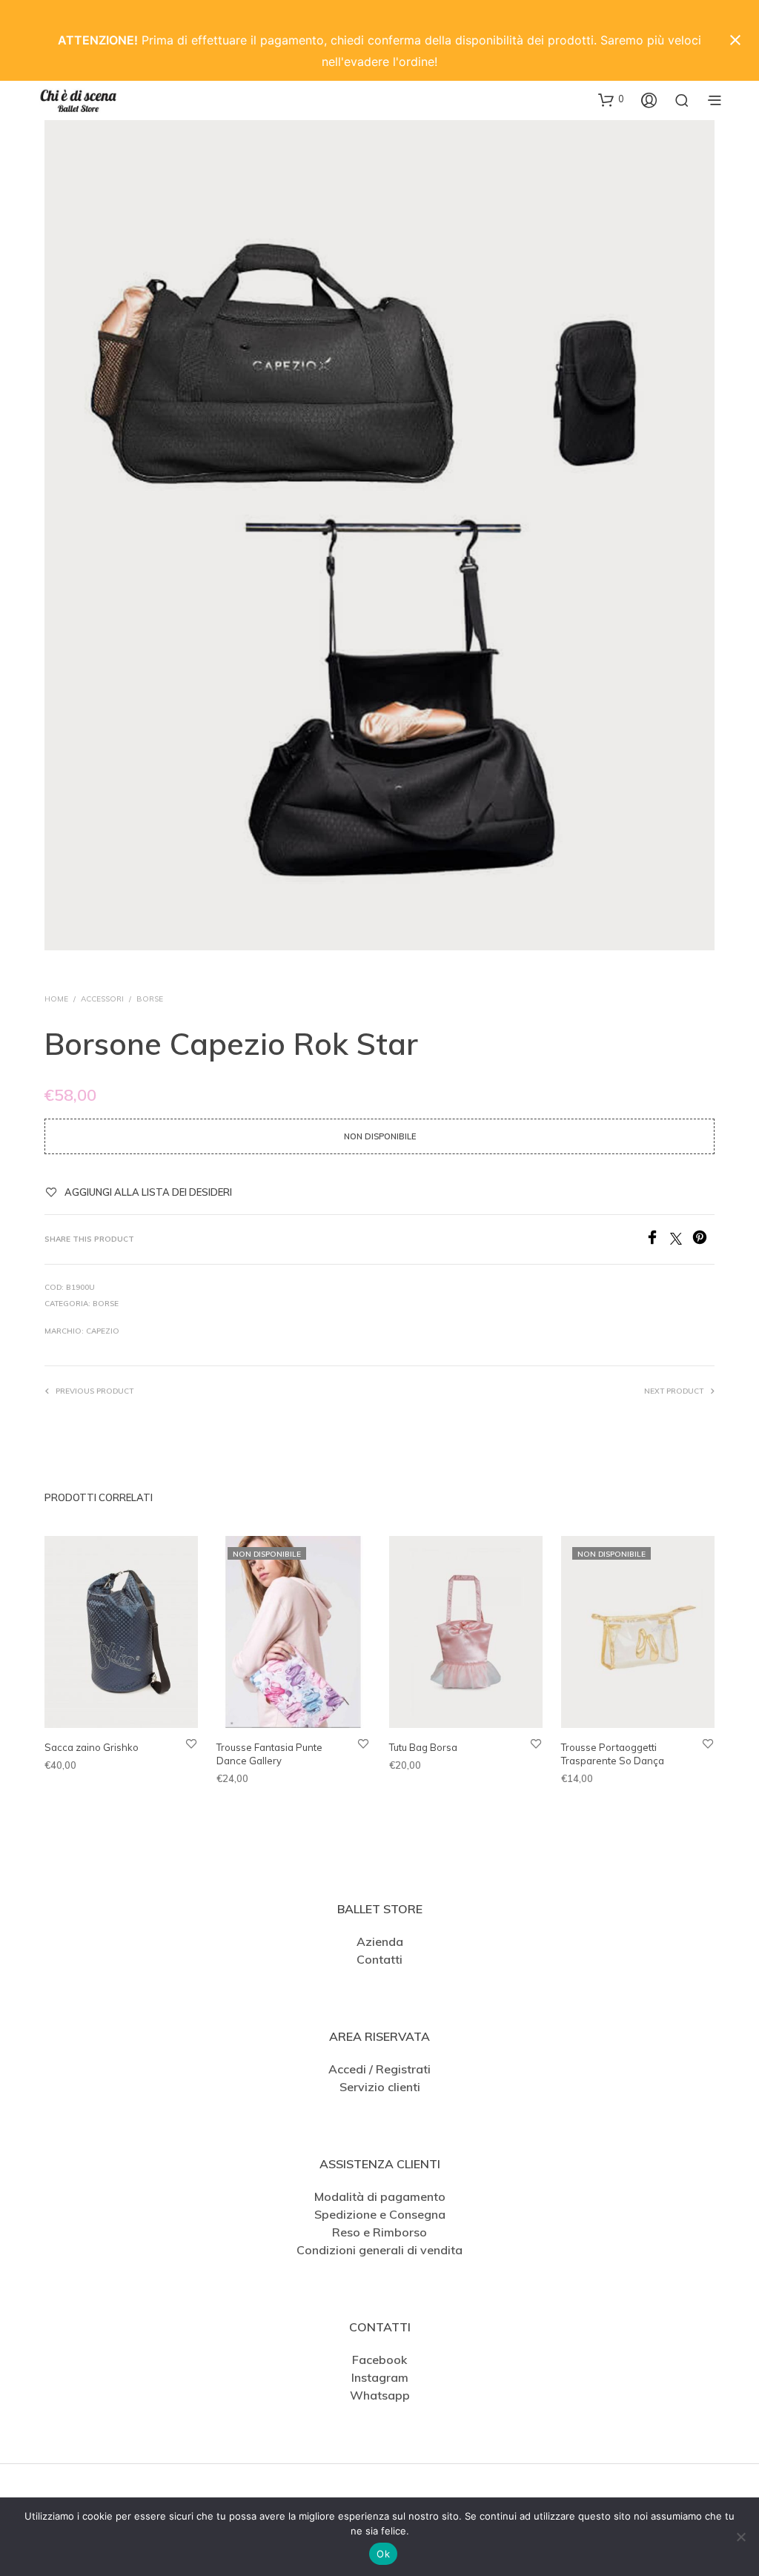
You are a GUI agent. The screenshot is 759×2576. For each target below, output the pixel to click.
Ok (383, 2554)
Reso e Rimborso (379, 2232)
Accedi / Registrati (379, 2069)
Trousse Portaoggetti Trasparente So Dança (613, 1755)
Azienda (380, 1941)
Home (56, 999)
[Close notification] (735, 40)
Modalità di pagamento (380, 2196)
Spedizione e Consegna (380, 2214)
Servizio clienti (380, 2087)
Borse (150, 999)
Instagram (380, 2377)
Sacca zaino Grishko (92, 1748)
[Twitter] (681, 1240)
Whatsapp (380, 2395)
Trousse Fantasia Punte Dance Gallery (269, 1755)
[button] (611, 99)
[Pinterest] (703, 1240)
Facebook (379, 2360)
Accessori (102, 999)
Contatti (379, 1959)
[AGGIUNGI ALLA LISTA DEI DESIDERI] (191, 1744)
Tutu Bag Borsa (423, 1748)
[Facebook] (657, 1240)
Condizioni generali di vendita (379, 2250)
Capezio (103, 1331)
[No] (740, 2537)
